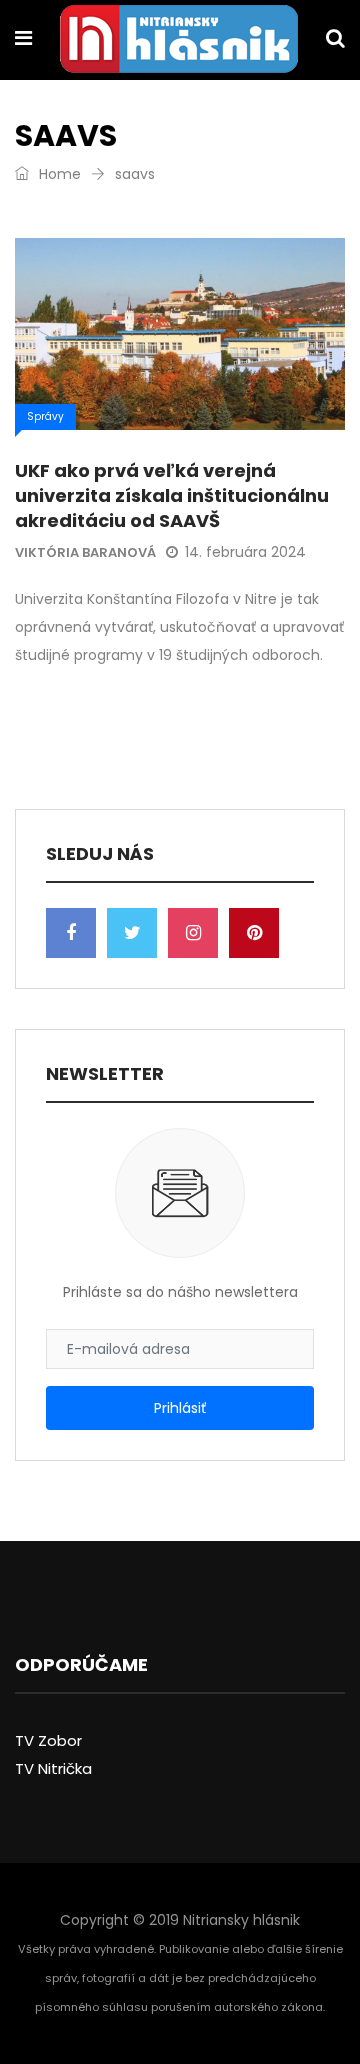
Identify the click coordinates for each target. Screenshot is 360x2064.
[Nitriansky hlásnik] (179, 41)
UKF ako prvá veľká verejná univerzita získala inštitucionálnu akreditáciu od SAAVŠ (172, 495)
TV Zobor (48, 1740)
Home (58, 174)
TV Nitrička (53, 1768)
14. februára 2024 (245, 552)
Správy (45, 416)
